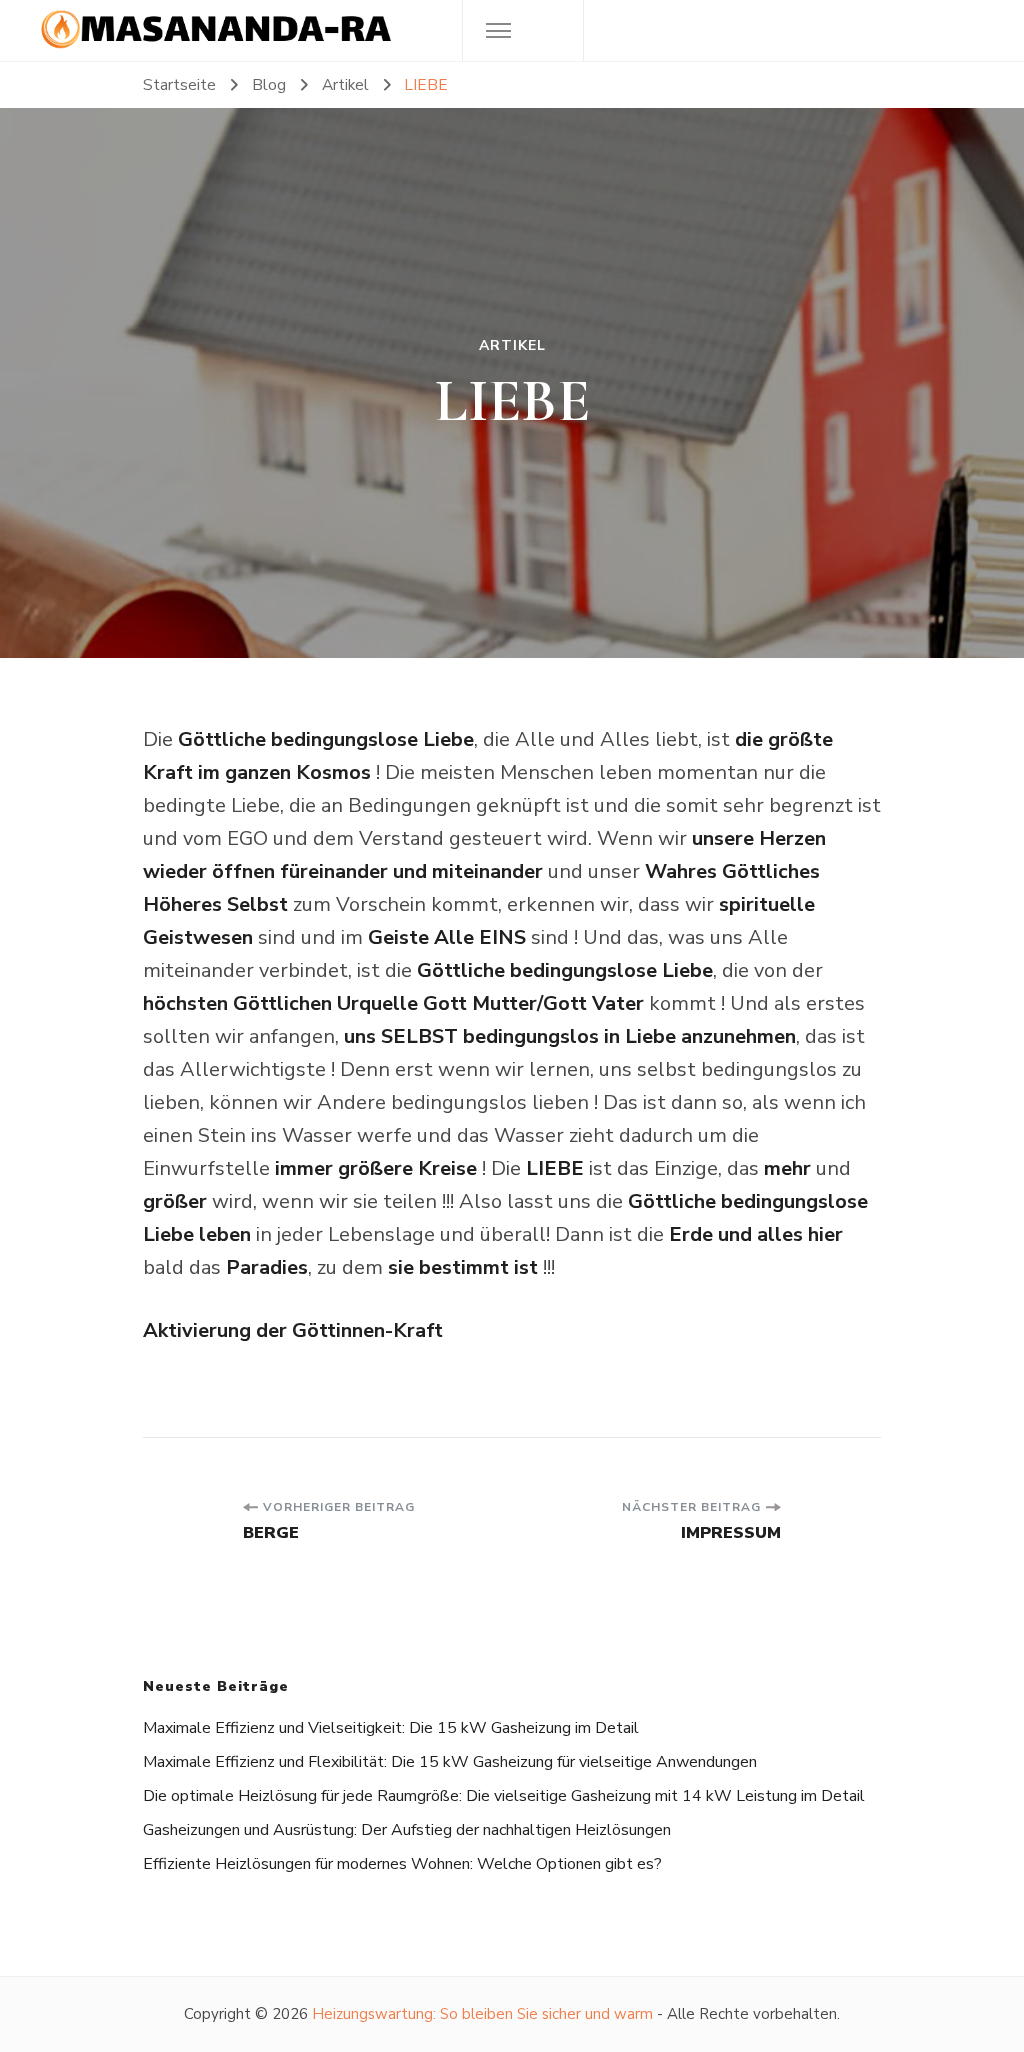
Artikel (512, 346)
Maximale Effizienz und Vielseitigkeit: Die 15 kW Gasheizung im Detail (391, 1728)
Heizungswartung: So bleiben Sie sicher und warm (482, 2014)
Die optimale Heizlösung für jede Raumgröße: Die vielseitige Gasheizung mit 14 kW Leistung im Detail (504, 1796)
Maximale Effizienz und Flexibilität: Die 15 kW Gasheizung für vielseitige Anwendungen (450, 1762)
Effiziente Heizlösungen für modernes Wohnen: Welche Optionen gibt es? (402, 1864)
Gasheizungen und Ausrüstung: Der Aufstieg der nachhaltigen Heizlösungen (407, 1830)
